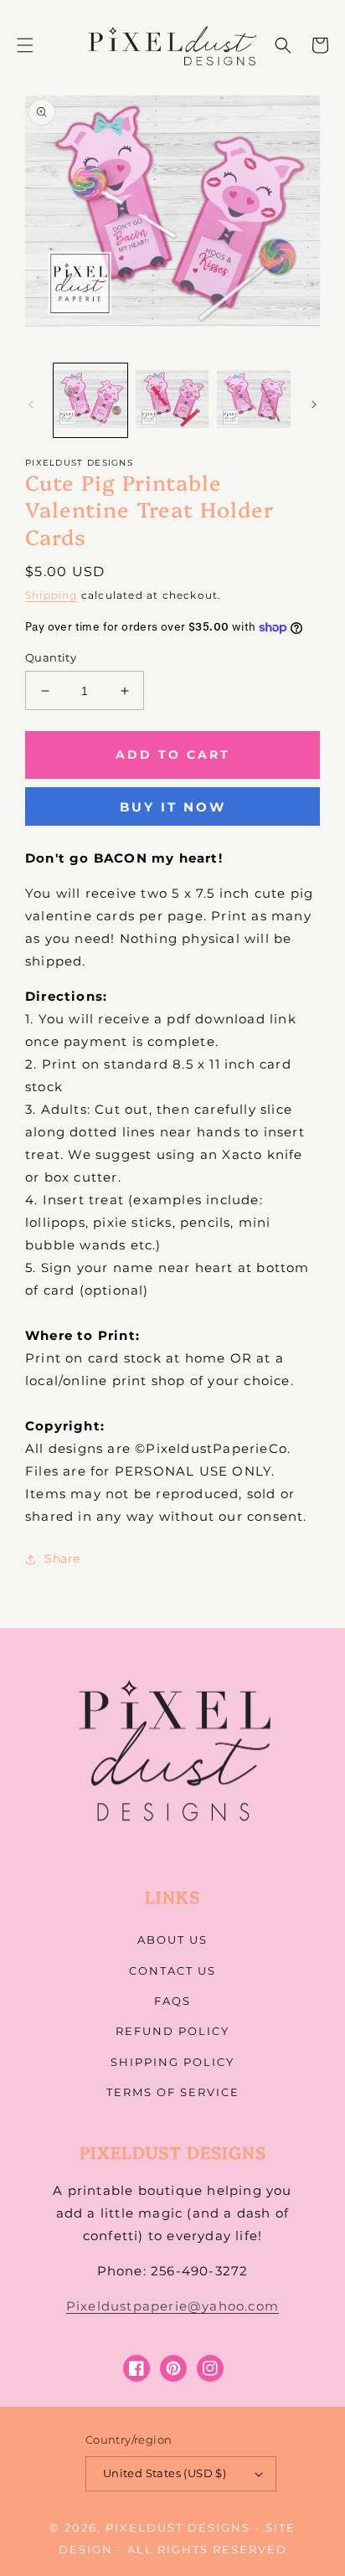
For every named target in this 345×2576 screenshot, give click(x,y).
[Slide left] (31, 404)
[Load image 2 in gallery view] (172, 400)
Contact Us (172, 1971)
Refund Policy (172, 2031)
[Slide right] (314, 404)
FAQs (172, 2001)
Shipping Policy (172, 2062)
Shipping (51, 595)
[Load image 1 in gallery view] (90, 400)
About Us (172, 1940)
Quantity (51, 657)
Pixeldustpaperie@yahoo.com (172, 2306)
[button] (25, 45)
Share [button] (62, 1558)
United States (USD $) (165, 2473)
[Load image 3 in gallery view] (254, 400)
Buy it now (173, 807)
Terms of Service (173, 2092)
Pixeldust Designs (178, 2527)
